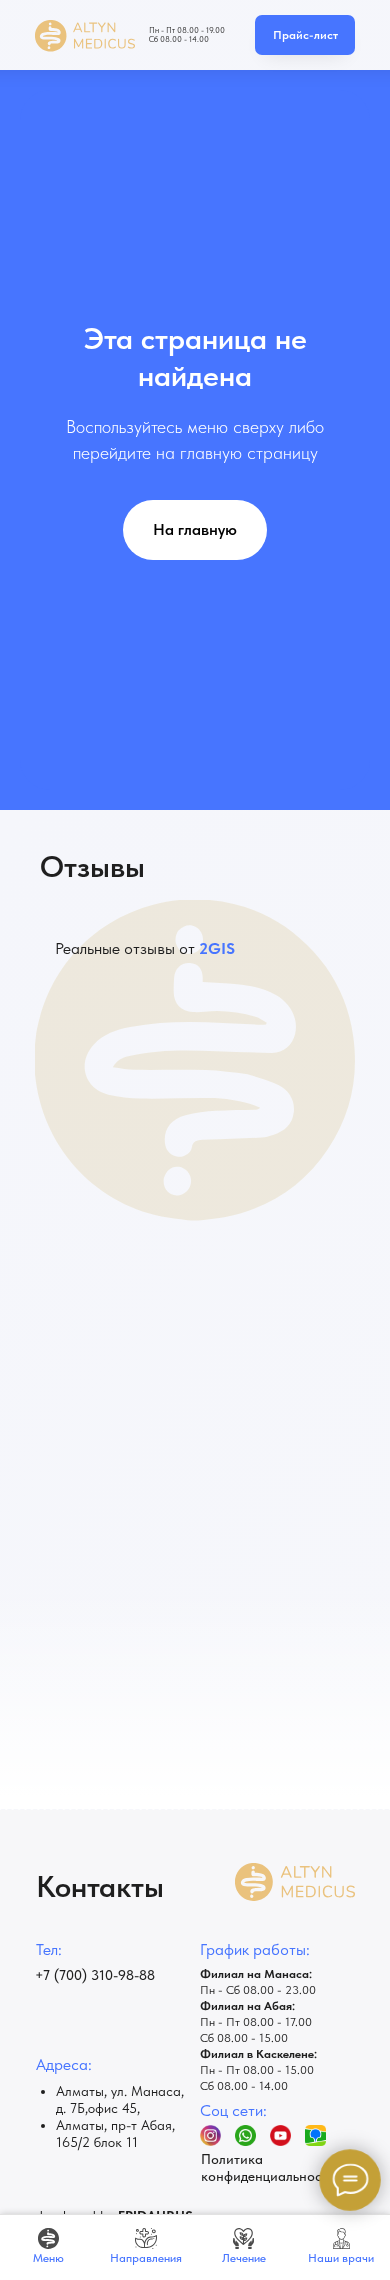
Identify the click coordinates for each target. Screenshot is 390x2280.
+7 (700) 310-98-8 (91, 1975)
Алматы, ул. (93, 2091)
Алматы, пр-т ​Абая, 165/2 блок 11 (115, 2133)
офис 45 (112, 2108)
